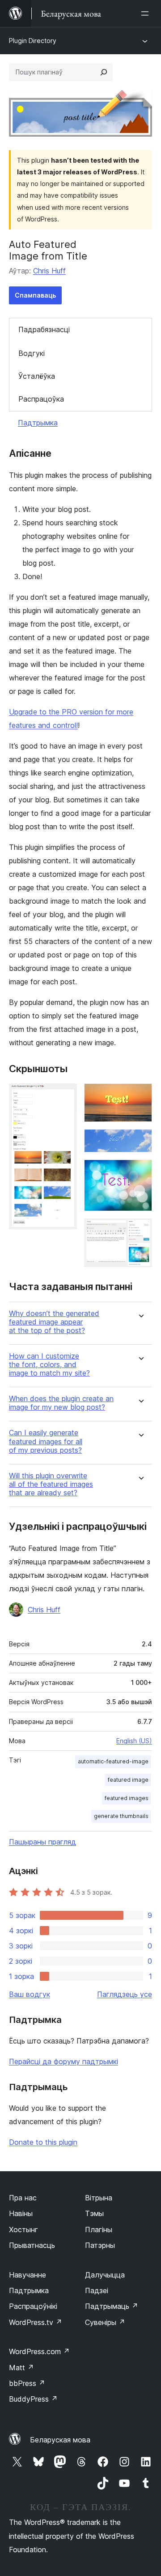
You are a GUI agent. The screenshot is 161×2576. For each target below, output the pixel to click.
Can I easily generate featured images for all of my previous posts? (46, 1441)
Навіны (21, 2213)
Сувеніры (105, 2322)
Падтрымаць (112, 2306)
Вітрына (99, 2198)
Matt (21, 2368)
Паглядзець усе (125, 1994)
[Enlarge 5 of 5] (140, 1230)
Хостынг (23, 2230)
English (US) (134, 1741)
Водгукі (32, 353)
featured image (128, 1780)
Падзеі (97, 2290)
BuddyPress (33, 2399)
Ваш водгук (30, 1994)
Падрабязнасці (44, 329)
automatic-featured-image (113, 1761)
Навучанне (28, 2275)
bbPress (27, 2383)
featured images (127, 1798)
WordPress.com (39, 2351)
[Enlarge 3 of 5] (140, 1141)
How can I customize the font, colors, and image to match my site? (49, 1365)
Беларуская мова (60, 2440)
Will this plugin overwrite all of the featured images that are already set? (51, 1484)
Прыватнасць (32, 2245)
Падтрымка (38, 423)
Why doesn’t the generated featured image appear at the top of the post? (54, 1322)
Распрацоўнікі (33, 2306)
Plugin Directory (33, 41)
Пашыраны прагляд (42, 1842)
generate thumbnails (121, 1816)
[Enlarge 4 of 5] (140, 1172)
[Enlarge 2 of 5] (140, 1095)
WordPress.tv (36, 2322)
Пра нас (23, 2198)
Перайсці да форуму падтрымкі (64, 2061)
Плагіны (99, 2230)
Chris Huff (49, 271)
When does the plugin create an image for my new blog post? (61, 1403)
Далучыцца (105, 2275)
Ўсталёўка (37, 376)
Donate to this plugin (43, 2142)
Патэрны (100, 2245)
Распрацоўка (41, 399)
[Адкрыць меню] (147, 13)
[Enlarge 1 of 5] (65, 1095)
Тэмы (94, 2213)
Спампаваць (35, 295)
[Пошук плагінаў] (104, 72)
